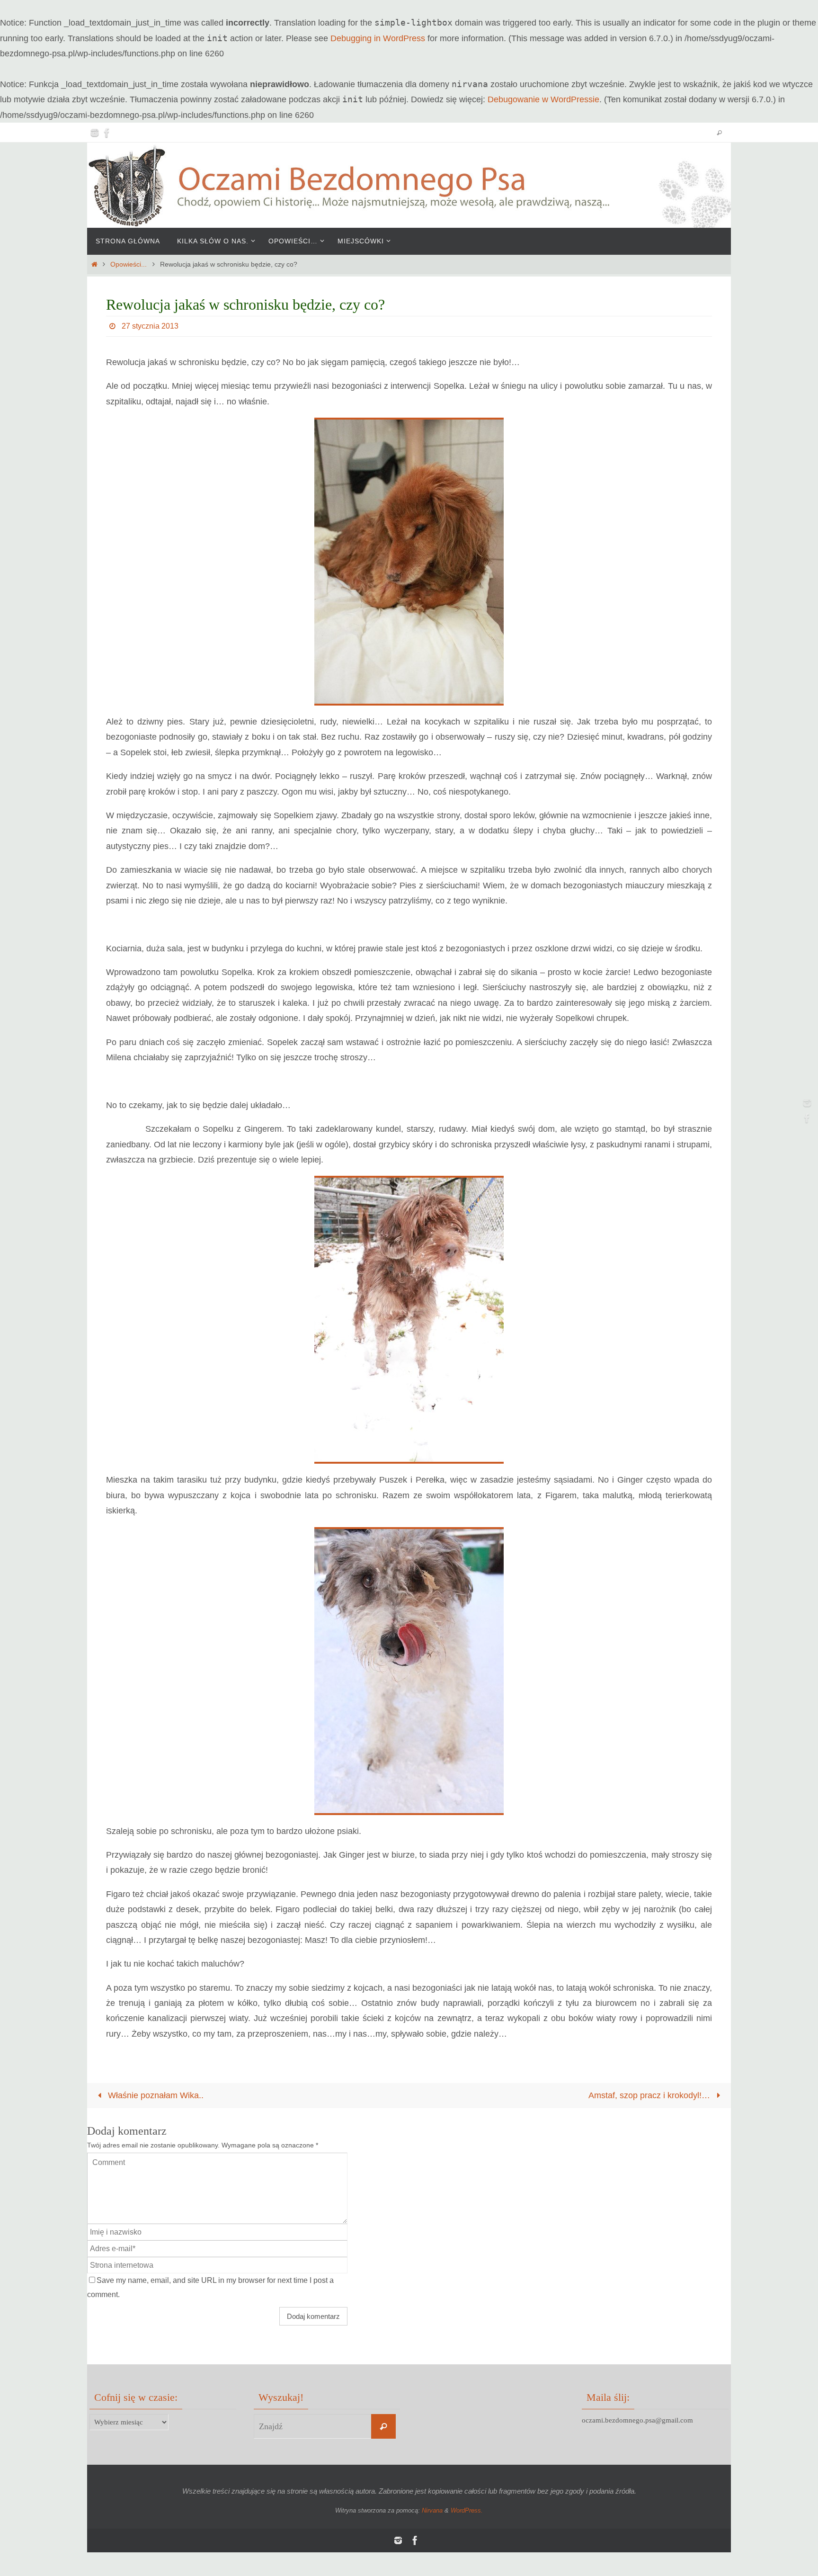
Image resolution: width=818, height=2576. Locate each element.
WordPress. (467, 2510)
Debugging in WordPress (378, 38)
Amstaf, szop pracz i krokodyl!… (650, 2095)
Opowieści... (129, 264)
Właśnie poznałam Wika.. (155, 2095)
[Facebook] (107, 133)
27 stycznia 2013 (150, 326)
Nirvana (432, 2510)
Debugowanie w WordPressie (543, 99)
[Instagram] (95, 133)
